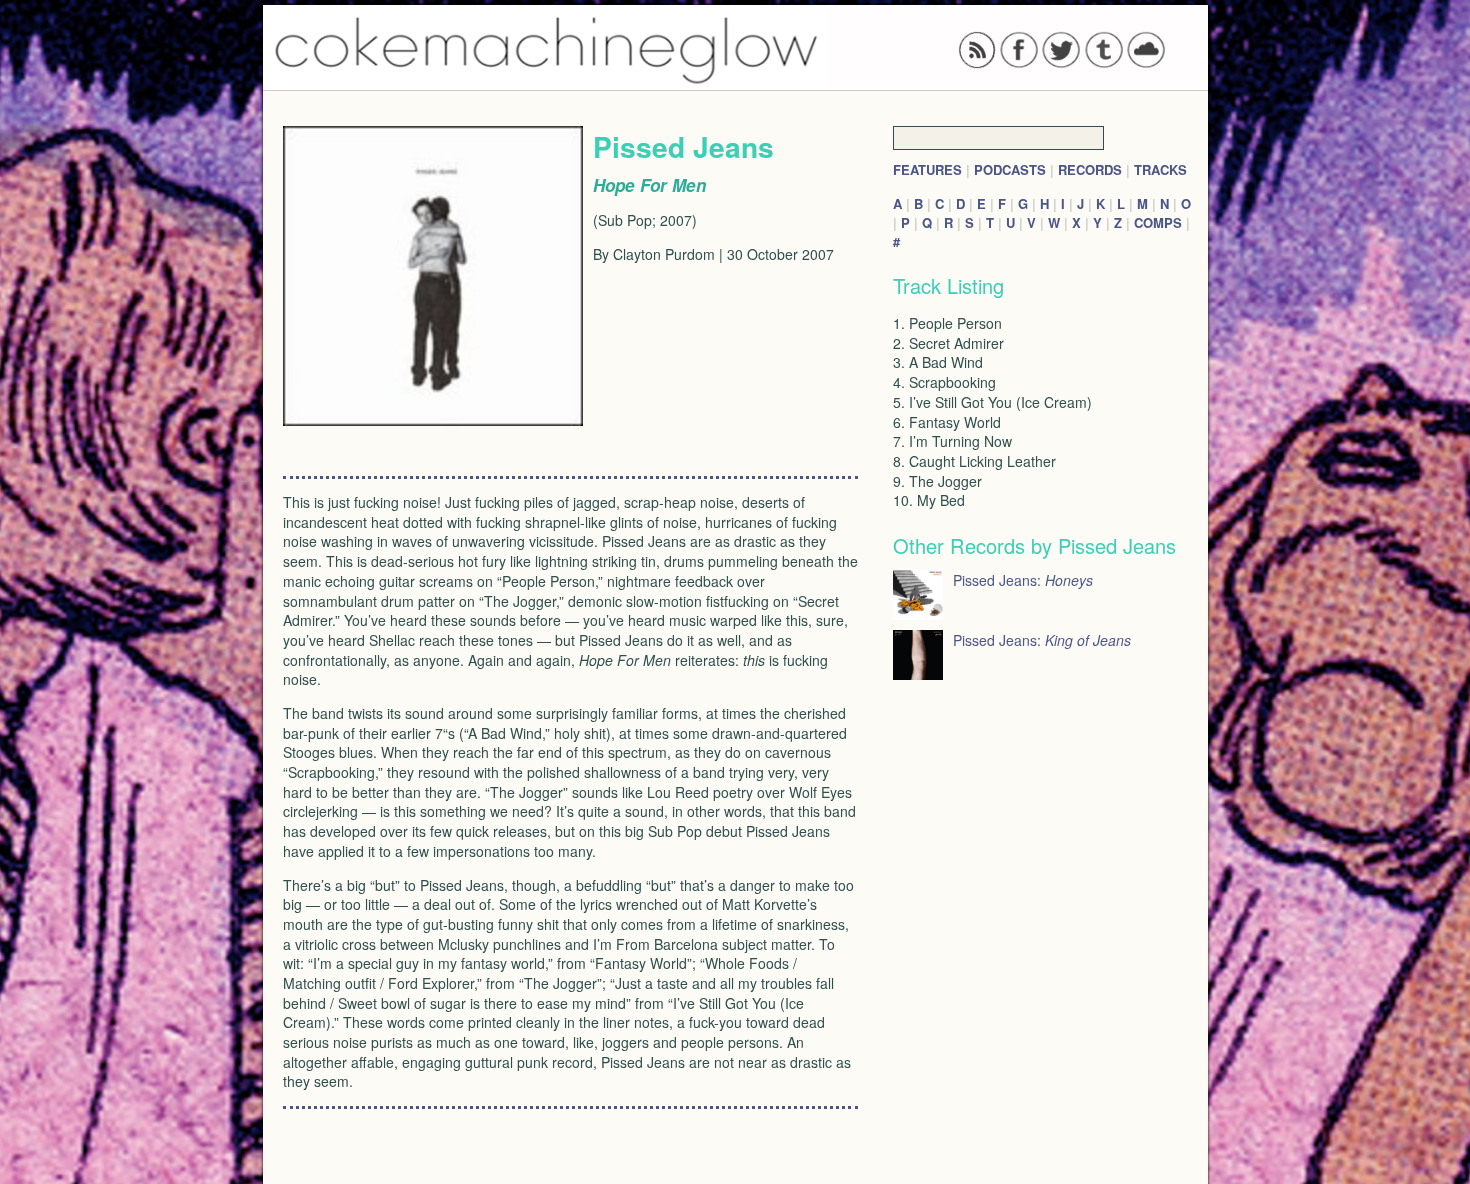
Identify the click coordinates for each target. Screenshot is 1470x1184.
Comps (1158, 222)
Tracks (1160, 169)
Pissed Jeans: (1023, 580)
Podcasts (1010, 169)
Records (1090, 169)
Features (927, 169)
